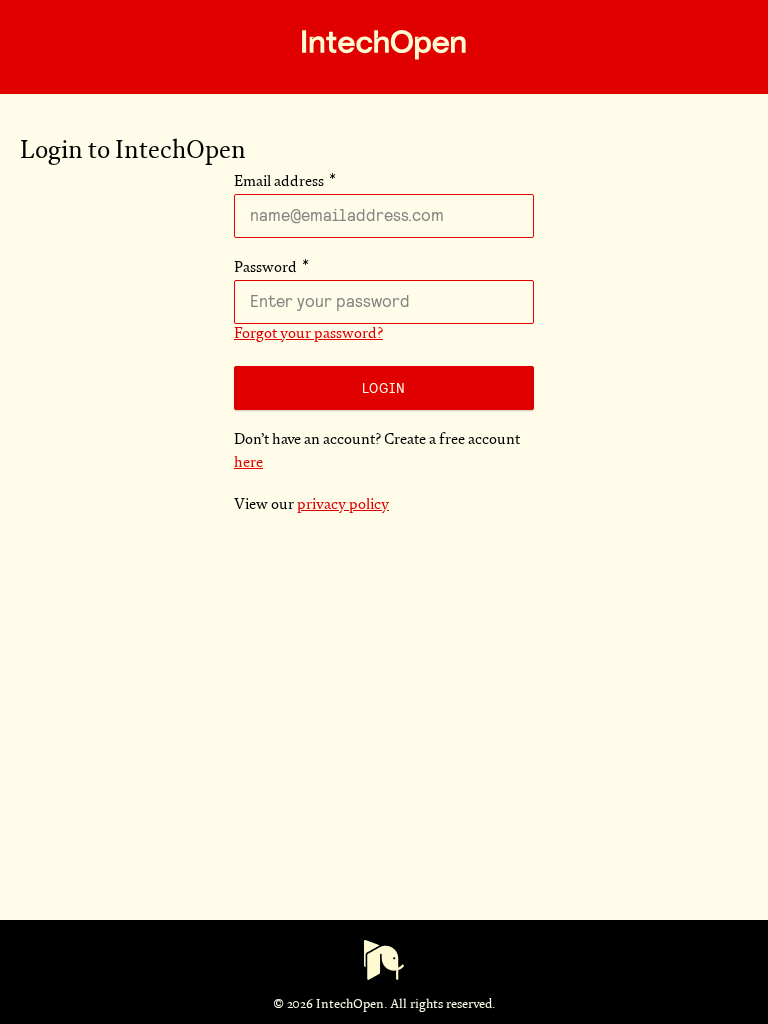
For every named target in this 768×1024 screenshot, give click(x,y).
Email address (279, 182)
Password (265, 268)
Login (384, 388)
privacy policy (343, 505)
